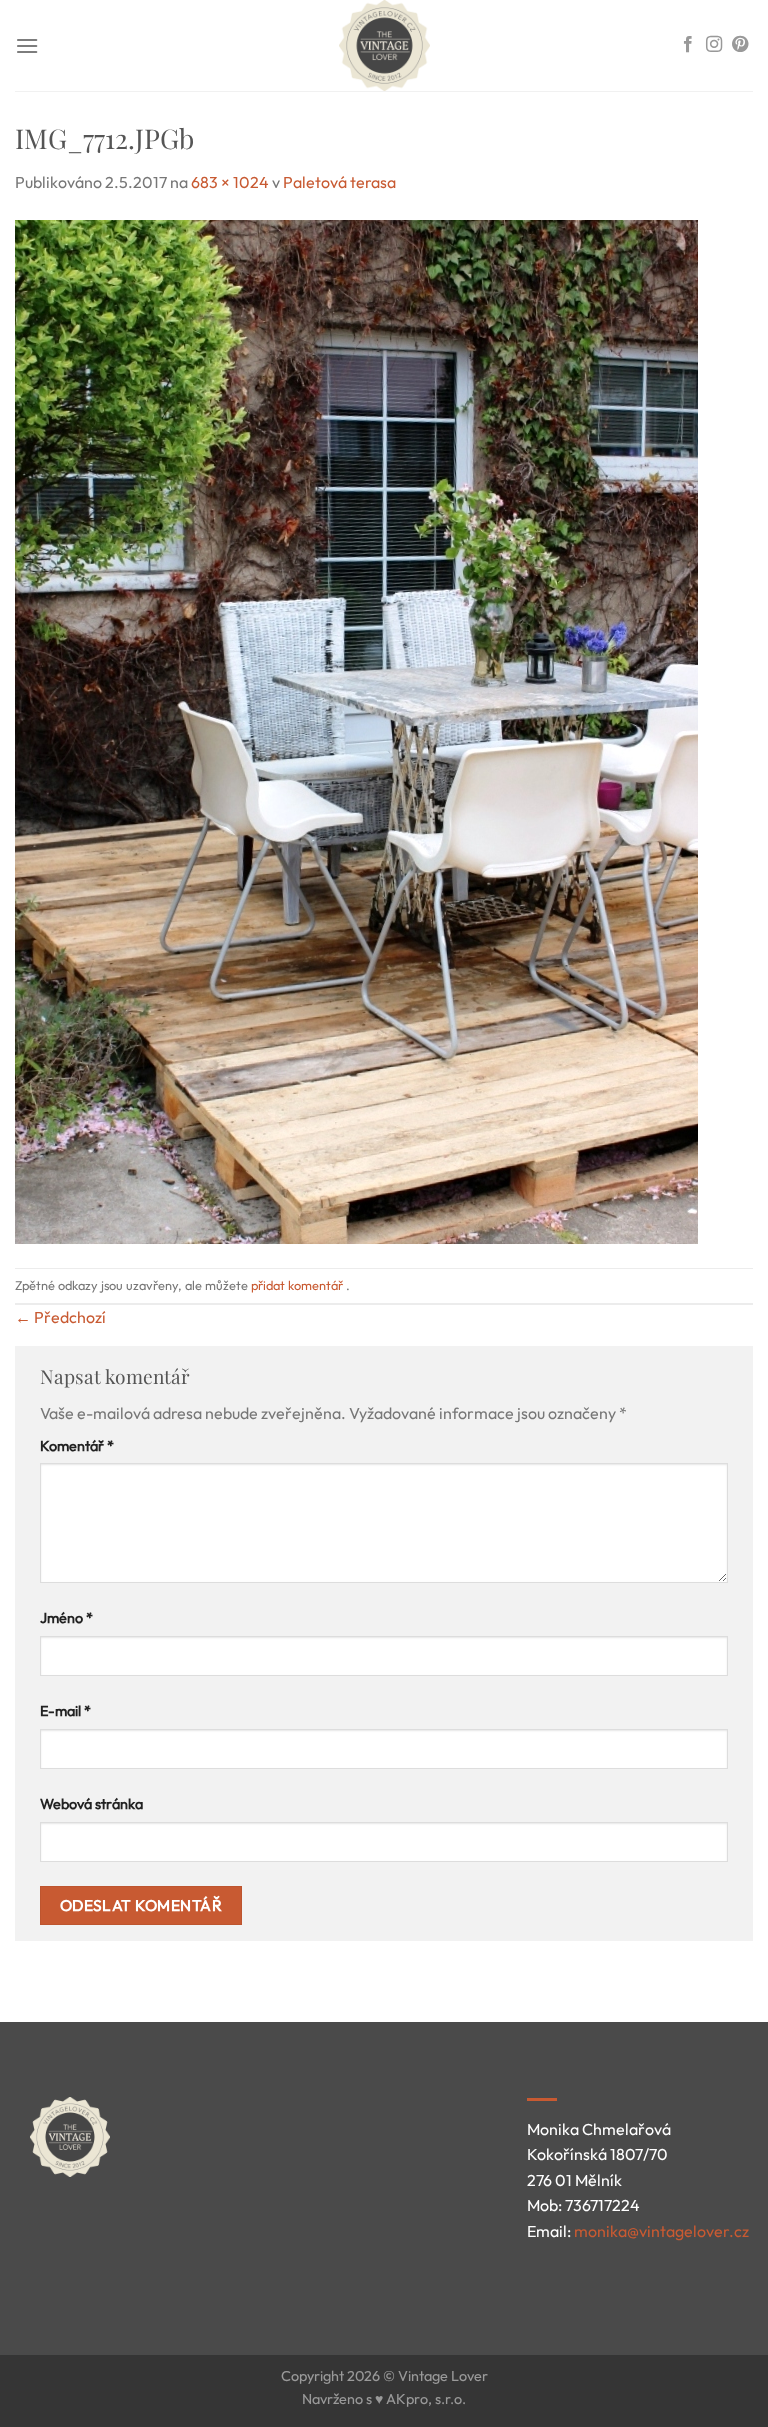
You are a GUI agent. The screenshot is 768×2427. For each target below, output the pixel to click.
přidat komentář (297, 1285)
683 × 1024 (230, 182)
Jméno (66, 1618)
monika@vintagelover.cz (661, 2231)
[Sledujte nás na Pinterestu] (740, 45)
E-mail (65, 1711)
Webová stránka (91, 1804)
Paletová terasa (339, 182)
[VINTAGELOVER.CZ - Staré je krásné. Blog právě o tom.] (384, 45)
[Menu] (27, 45)
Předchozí (60, 1317)
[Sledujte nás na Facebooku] (688, 45)
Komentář (77, 1446)
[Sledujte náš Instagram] (714, 45)
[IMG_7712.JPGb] (356, 729)
